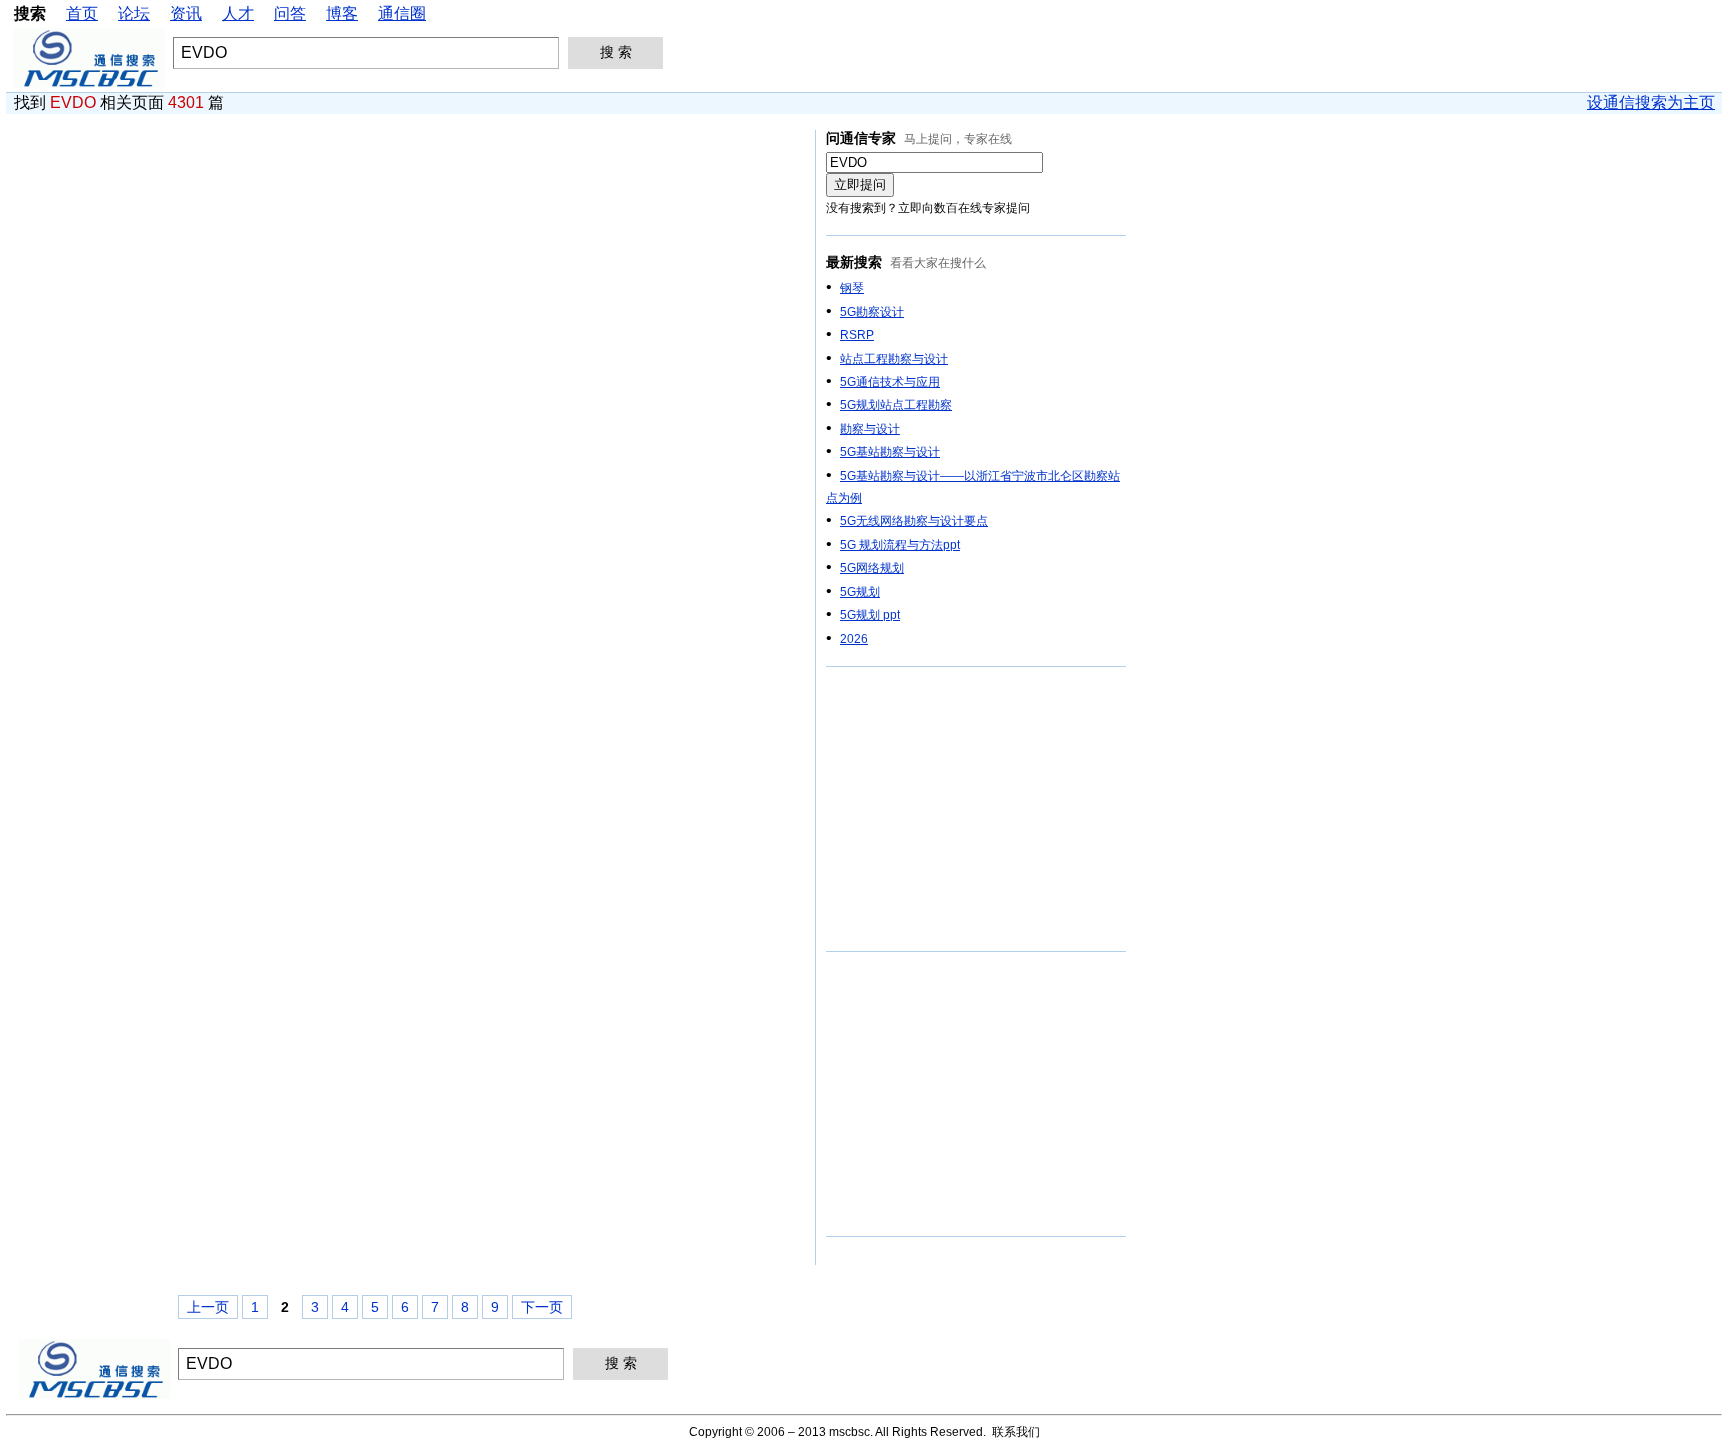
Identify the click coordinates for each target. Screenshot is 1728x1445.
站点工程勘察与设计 (894, 359)
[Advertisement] (976, 810)
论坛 (134, 13)
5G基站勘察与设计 (890, 452)
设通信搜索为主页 (1651, 102)
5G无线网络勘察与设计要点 (914, 521)
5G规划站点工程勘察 (896, 405)
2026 (854, 639)
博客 (342, 13)
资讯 (186, 13)
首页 (82, 13)
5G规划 (860, 592)
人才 (238, 13)
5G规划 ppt (870, 615)
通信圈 (402, 13)
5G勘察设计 (872, 312)
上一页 (208, 1307)
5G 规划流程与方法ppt (900, 545)
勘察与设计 (870, 429)
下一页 (542, 1307)
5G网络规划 (872, 568)
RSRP (857, 335)
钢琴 (852, 288)
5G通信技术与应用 (890, 382)
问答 (290, 13)
